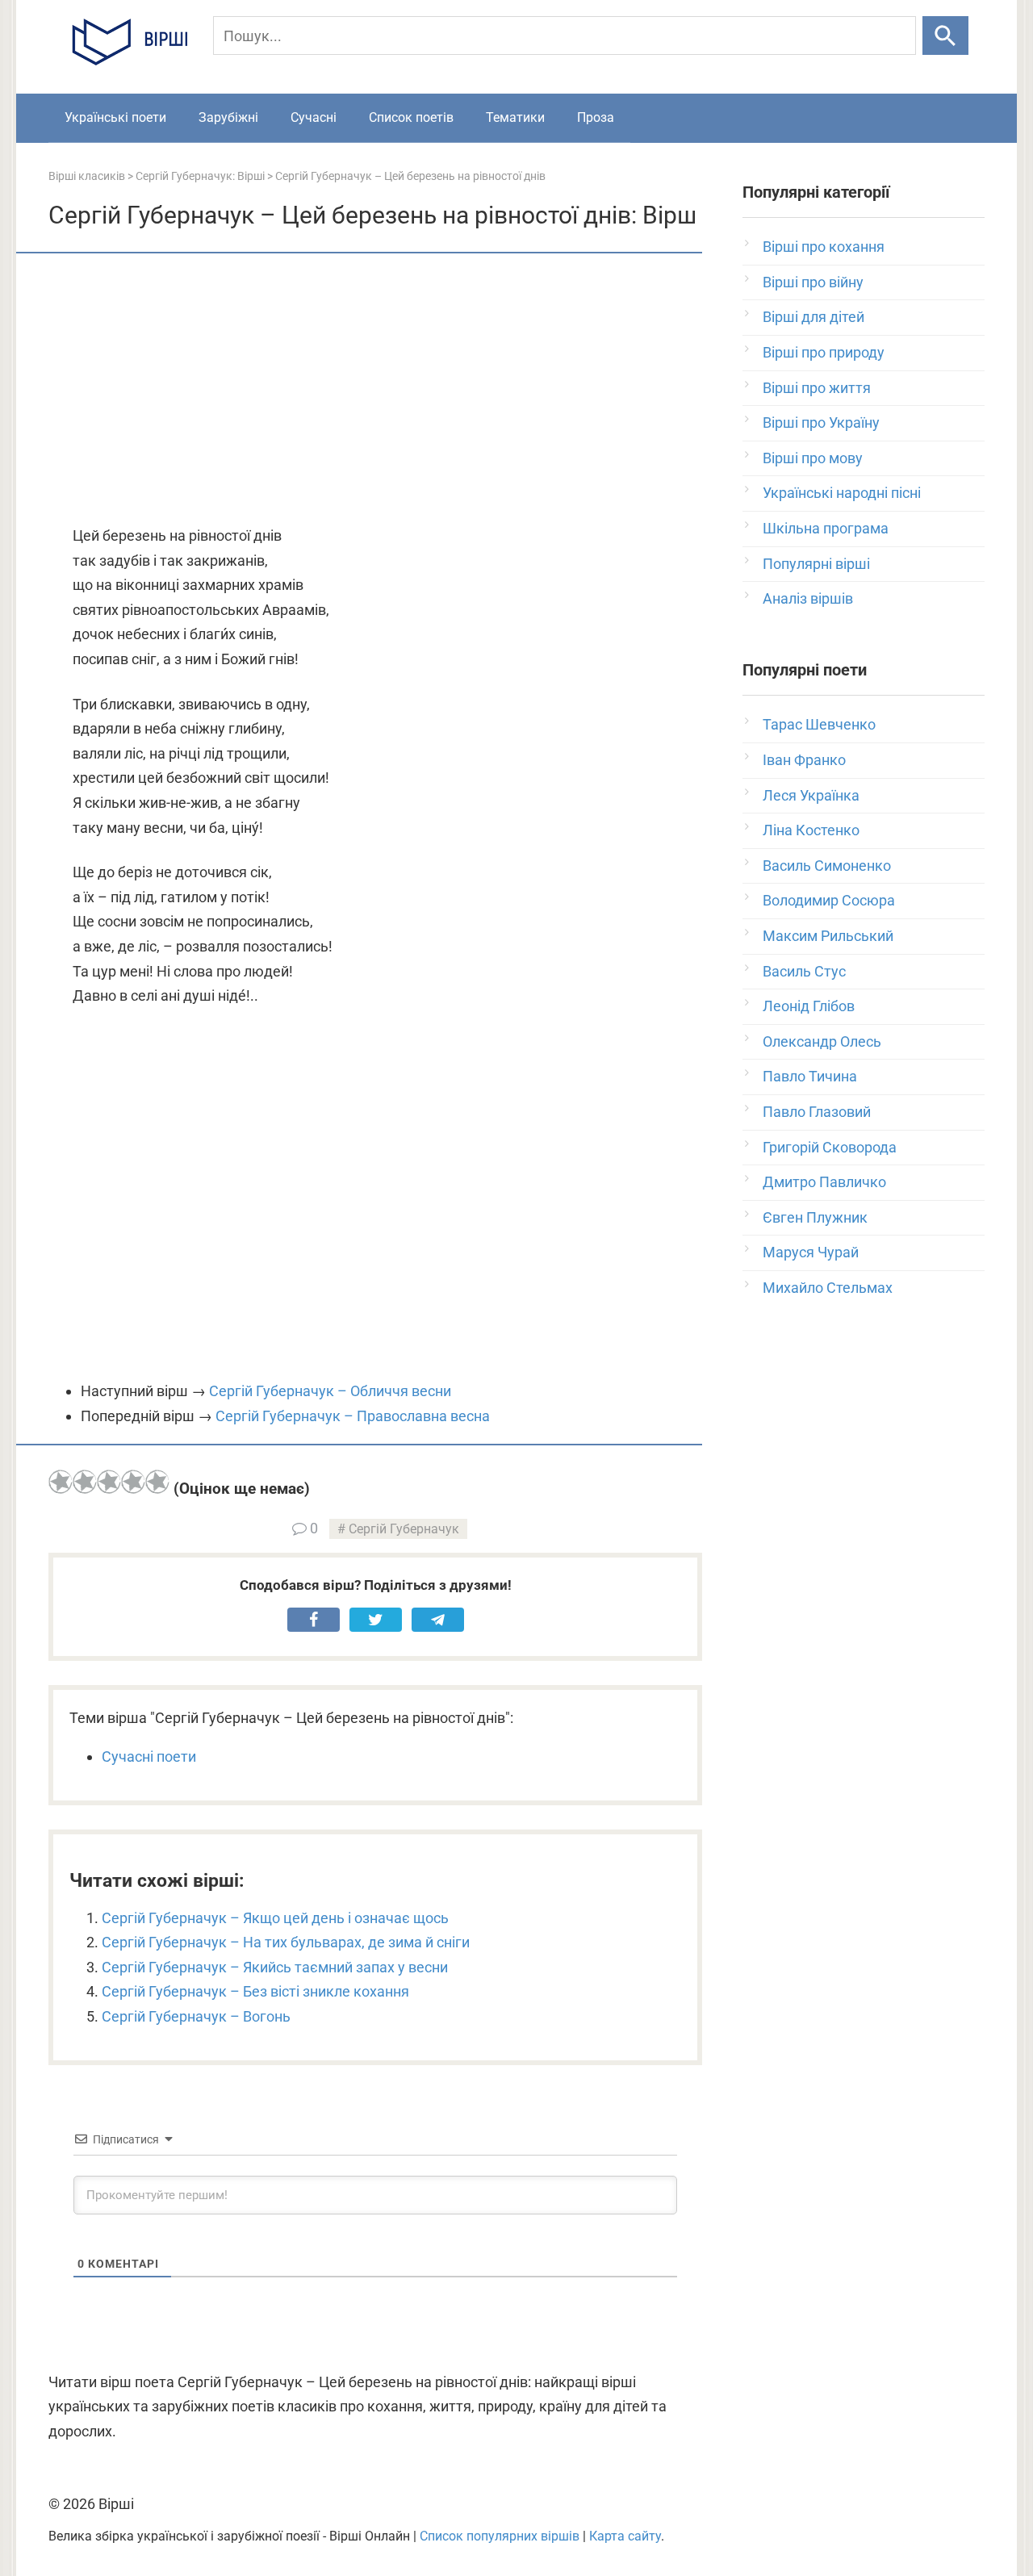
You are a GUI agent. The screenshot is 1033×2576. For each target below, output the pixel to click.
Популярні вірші (816, 564)
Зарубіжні (228, 117)
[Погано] (85, 1482)
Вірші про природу (824, 352)
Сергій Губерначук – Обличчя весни (330, 1391)
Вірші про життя (817, 388)
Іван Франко (804, 760)
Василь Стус (804, 971)
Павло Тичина (810, 1076)
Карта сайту (625, 2536)
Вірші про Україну (821, 422)
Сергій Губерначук (404, 1529)
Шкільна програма (826, 528)
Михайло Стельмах (828, 1288)
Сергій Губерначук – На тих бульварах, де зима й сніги (286, 1942)
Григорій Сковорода (830, 1147)
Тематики (515, 117)
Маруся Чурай (811, 1252)
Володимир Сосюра (829, 900)
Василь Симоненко (827, 866)
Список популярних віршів (500, 2536)
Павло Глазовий (817, 1112)
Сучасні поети (149, 1756)
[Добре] (133, 1482)
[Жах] (61, 1482)
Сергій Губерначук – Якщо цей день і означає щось (275, 1918)
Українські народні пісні (842, 493)
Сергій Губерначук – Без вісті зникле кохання (255, 1991)
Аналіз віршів (808, 598)
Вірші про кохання (824, 247)
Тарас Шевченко (819, 724)
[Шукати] (945, 36)
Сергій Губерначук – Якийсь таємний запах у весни (275, 1967)
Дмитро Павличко (824, 1182)
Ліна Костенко (811, 830)
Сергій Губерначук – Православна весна (353, 1416)
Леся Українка (811, 795)
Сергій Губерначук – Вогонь (196, 2016)
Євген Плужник (815, 1217)
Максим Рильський (828, 936)
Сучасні (314, 117)
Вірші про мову (813, 458)
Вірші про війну (813, 282)
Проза (596, 117)
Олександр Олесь (822, 1041)
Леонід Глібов (809, 1006)
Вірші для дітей (813, 317)
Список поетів (411, 117)
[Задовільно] (109, 1482)
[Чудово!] (157, 1482)
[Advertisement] (375, 391)
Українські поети (115, 117)
